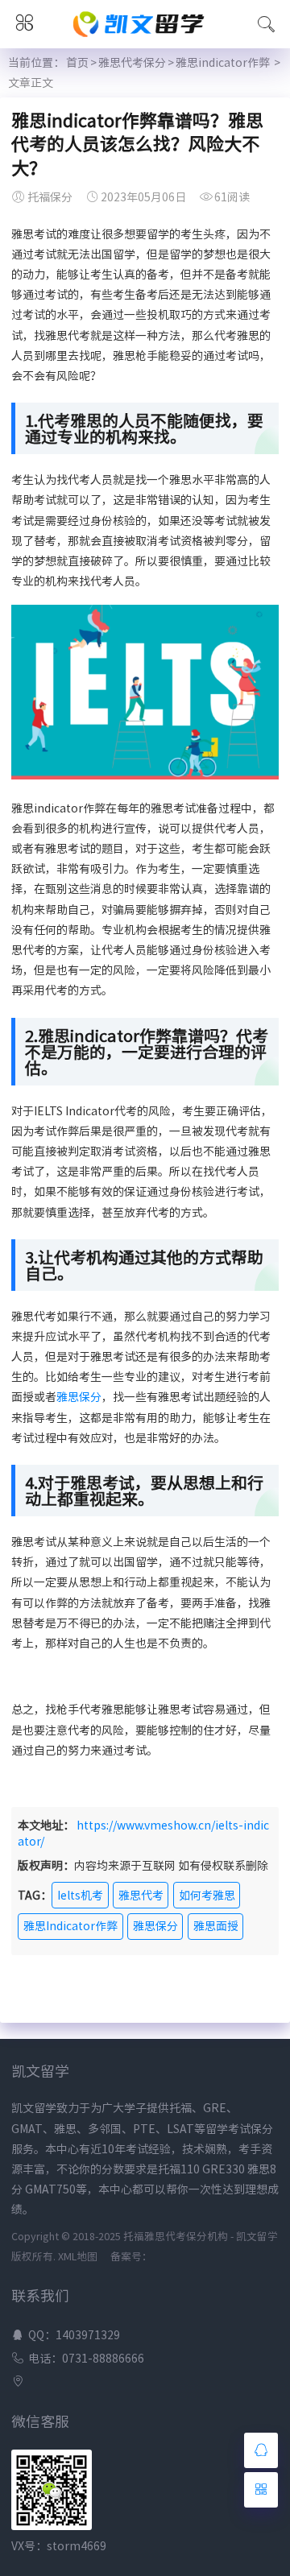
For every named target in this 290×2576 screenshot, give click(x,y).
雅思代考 (141, 1896)
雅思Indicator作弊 (70, 1926)
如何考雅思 (207, 1896)
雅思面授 (216, 1926)
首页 (77, 63)
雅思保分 (79, 1397)
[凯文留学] (145, 39)
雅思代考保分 (132, 63)
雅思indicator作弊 (223, 63)
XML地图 (78, 2257)
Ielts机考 (80, 1896)
